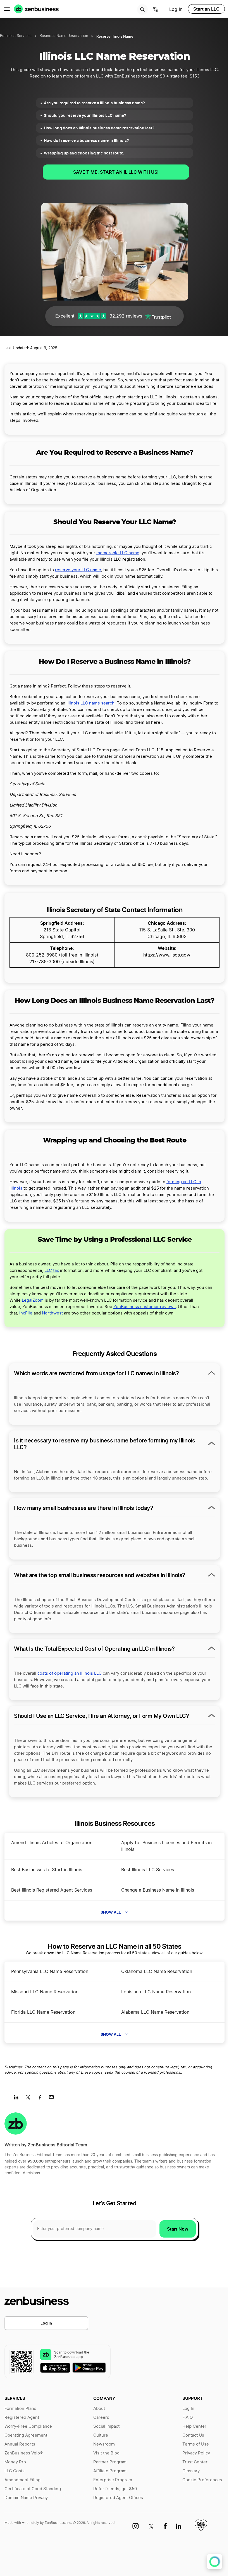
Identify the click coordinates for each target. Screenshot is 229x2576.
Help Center (194, 2426)
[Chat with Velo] (215, 2562)
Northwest (52, 1313)
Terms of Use (196, 2444)
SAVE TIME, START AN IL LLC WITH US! (116, 172)
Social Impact (106, 2426)
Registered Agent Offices (118, 2498)
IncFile (25, 1313)
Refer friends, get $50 (115, 2489)
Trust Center (195, 2462)
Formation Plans (20, 2409)
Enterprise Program (113, 2480)
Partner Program (110, 2462)
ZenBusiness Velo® (24, 2453)
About (99, 2409)
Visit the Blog (106, 2453)
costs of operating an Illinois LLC (70, 1673)
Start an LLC (206, 9)
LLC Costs (15, 2471)
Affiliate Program (110, 2471)
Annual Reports (20, 2444)
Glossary (191, 2471)
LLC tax (52, 1271)
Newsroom (104, 2444)
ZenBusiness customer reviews (145, 1307)
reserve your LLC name (78, 570)
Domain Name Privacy (26, 2498)
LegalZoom (32, 1300)
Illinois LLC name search (90, 703)
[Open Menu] (7, 9)
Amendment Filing (22, 2480)
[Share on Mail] (53, 2099)
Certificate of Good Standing (33, 2489)
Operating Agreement (26, 2435)
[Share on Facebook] (42, 2099)
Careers (101, 2418)
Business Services (16, 36)
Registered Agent (22, 2418)
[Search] (142, 9)
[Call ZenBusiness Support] (156, 10)
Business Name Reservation (64, 36)
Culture (101, 2435)
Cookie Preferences (202, 2480)
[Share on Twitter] (30, 2099)
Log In (46, 2323)
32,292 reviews (126, 316)
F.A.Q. (188, 2418)
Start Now (178, 2229)
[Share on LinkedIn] (18, 2099)
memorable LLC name (118, 553)
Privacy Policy (196, 2453)
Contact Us (193, 2435)
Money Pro (15, 2462)
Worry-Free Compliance (28, 2426)
